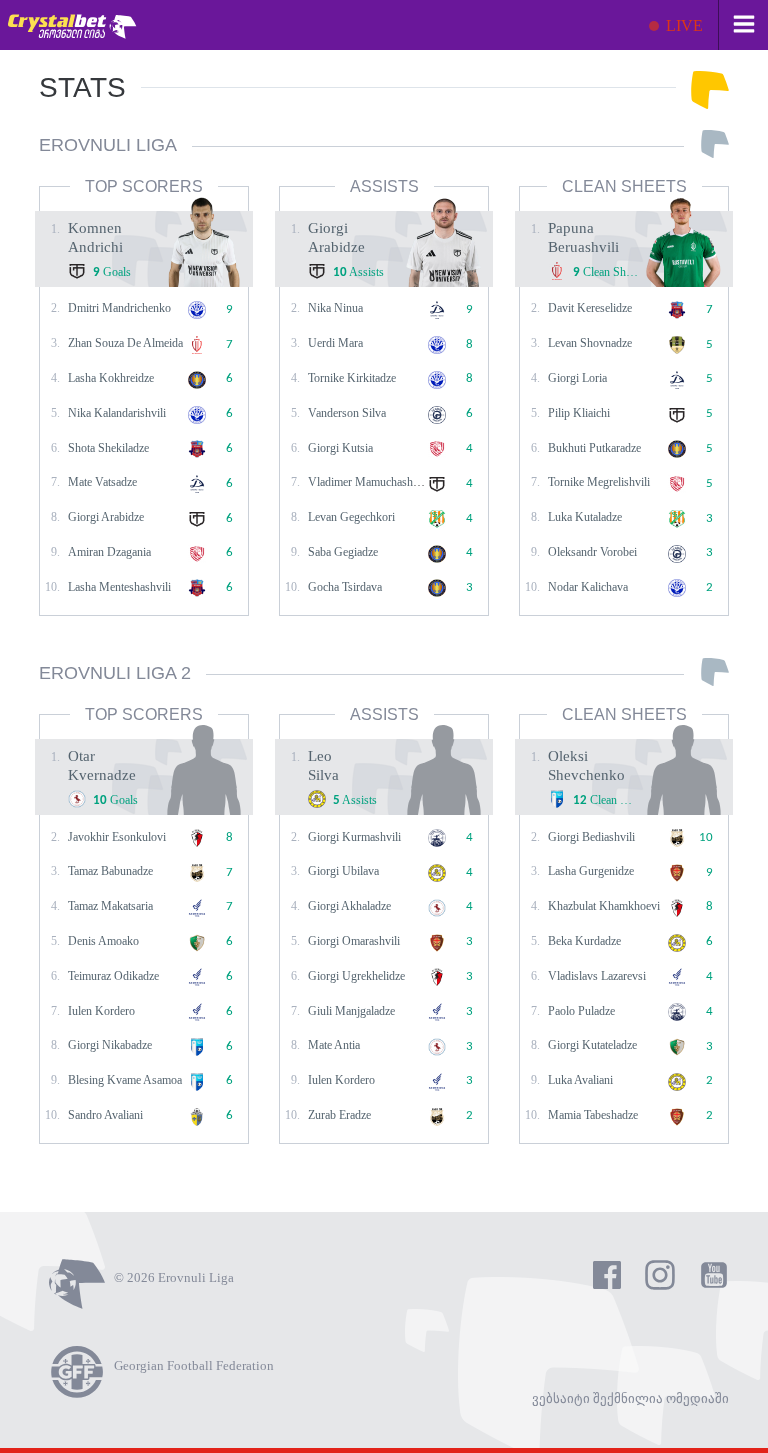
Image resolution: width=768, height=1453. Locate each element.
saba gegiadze (343, 552)
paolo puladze (581, 1011)
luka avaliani (580, 1080)
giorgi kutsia (340, 448)
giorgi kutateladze (592, 1045)
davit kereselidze (590, 308)
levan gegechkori (351, 517)
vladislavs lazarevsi (597, 976)
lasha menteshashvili (119, 587)
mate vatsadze (102, 482)
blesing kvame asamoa (125, 1080)
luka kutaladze (585, 517)
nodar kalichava (588, 587)
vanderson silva (347, 413)
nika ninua (335, 308)
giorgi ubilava (343, 871)
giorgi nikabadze (110, 1045)
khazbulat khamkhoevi (604, 906)
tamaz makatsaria (110, 906)
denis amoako (103, 941)
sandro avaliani (105, 1115)
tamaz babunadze (110, 871)
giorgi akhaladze (349, 906)
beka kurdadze (584, 941)
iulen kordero (101, 1011)
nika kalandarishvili (117, 413)
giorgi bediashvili (591, 837)
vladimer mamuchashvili (368, 482)
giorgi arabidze (106, 517)
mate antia (334, 1045)
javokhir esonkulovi (117, 837)
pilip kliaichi (579, 413)
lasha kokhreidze (111, 378)
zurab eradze (339, 1115)
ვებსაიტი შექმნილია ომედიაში (630, 1398)
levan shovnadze (590, 343)
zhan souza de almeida (125, 343)
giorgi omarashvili (354, 941)
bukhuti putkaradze (594, 448)
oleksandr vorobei (592, 552)
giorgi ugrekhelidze (356, 976)
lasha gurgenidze (591, 871)
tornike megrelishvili (599, 482)
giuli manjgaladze (351, 1011)
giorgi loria (577, 378)
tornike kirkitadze (352, 378)
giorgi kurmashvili (354, 837)
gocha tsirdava (345, 587)
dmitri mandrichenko (119, 308)
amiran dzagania (109, 552)
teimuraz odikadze (113, 976)
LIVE (682, 25)
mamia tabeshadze (593, 1115)
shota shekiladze (108, 448)
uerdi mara (335, 343)
